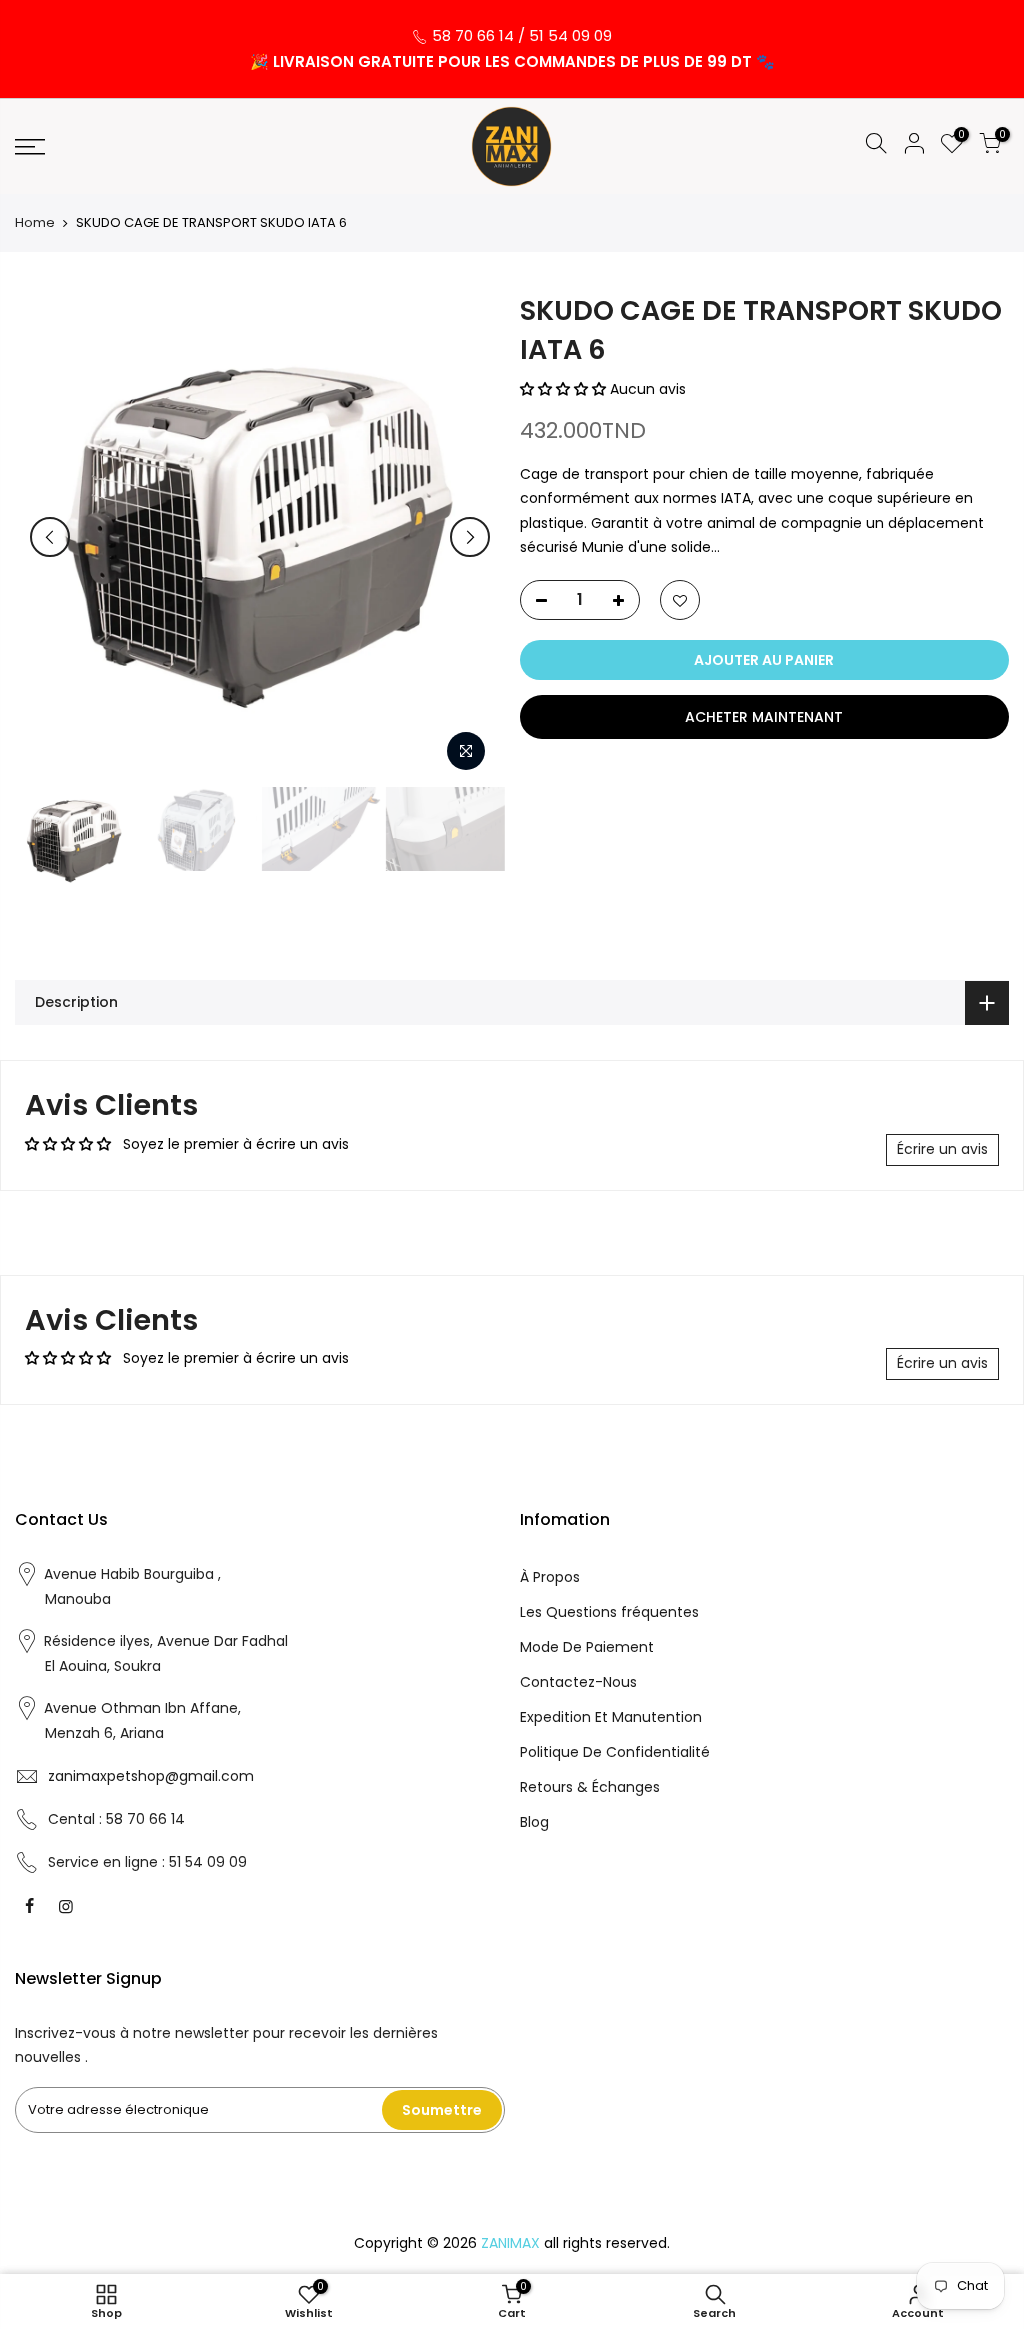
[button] (565, 389)
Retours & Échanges (590, 1787)
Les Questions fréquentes (609, 1612)
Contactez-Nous (578, 1682)
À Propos (550, 1577)
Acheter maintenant (764, 717)
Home (35, 223)
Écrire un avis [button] (942, 1149)
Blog (534, 1822)
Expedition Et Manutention (611, 1717)
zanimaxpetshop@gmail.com (151, 1776)
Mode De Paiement (587, 1647)
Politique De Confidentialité (615, 1752)
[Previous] (50, 537)
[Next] (470, 537)
